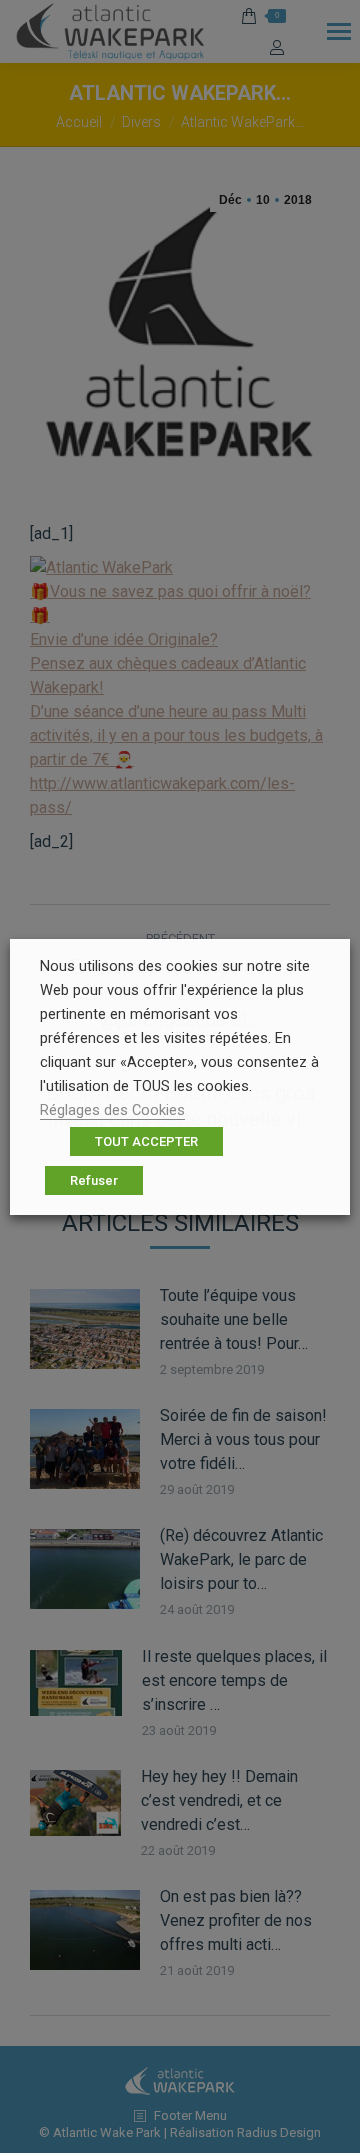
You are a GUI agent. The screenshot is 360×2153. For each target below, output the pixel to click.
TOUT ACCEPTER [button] (146, 1141)
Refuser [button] (94, 1180)
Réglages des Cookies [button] (112, 1110)
